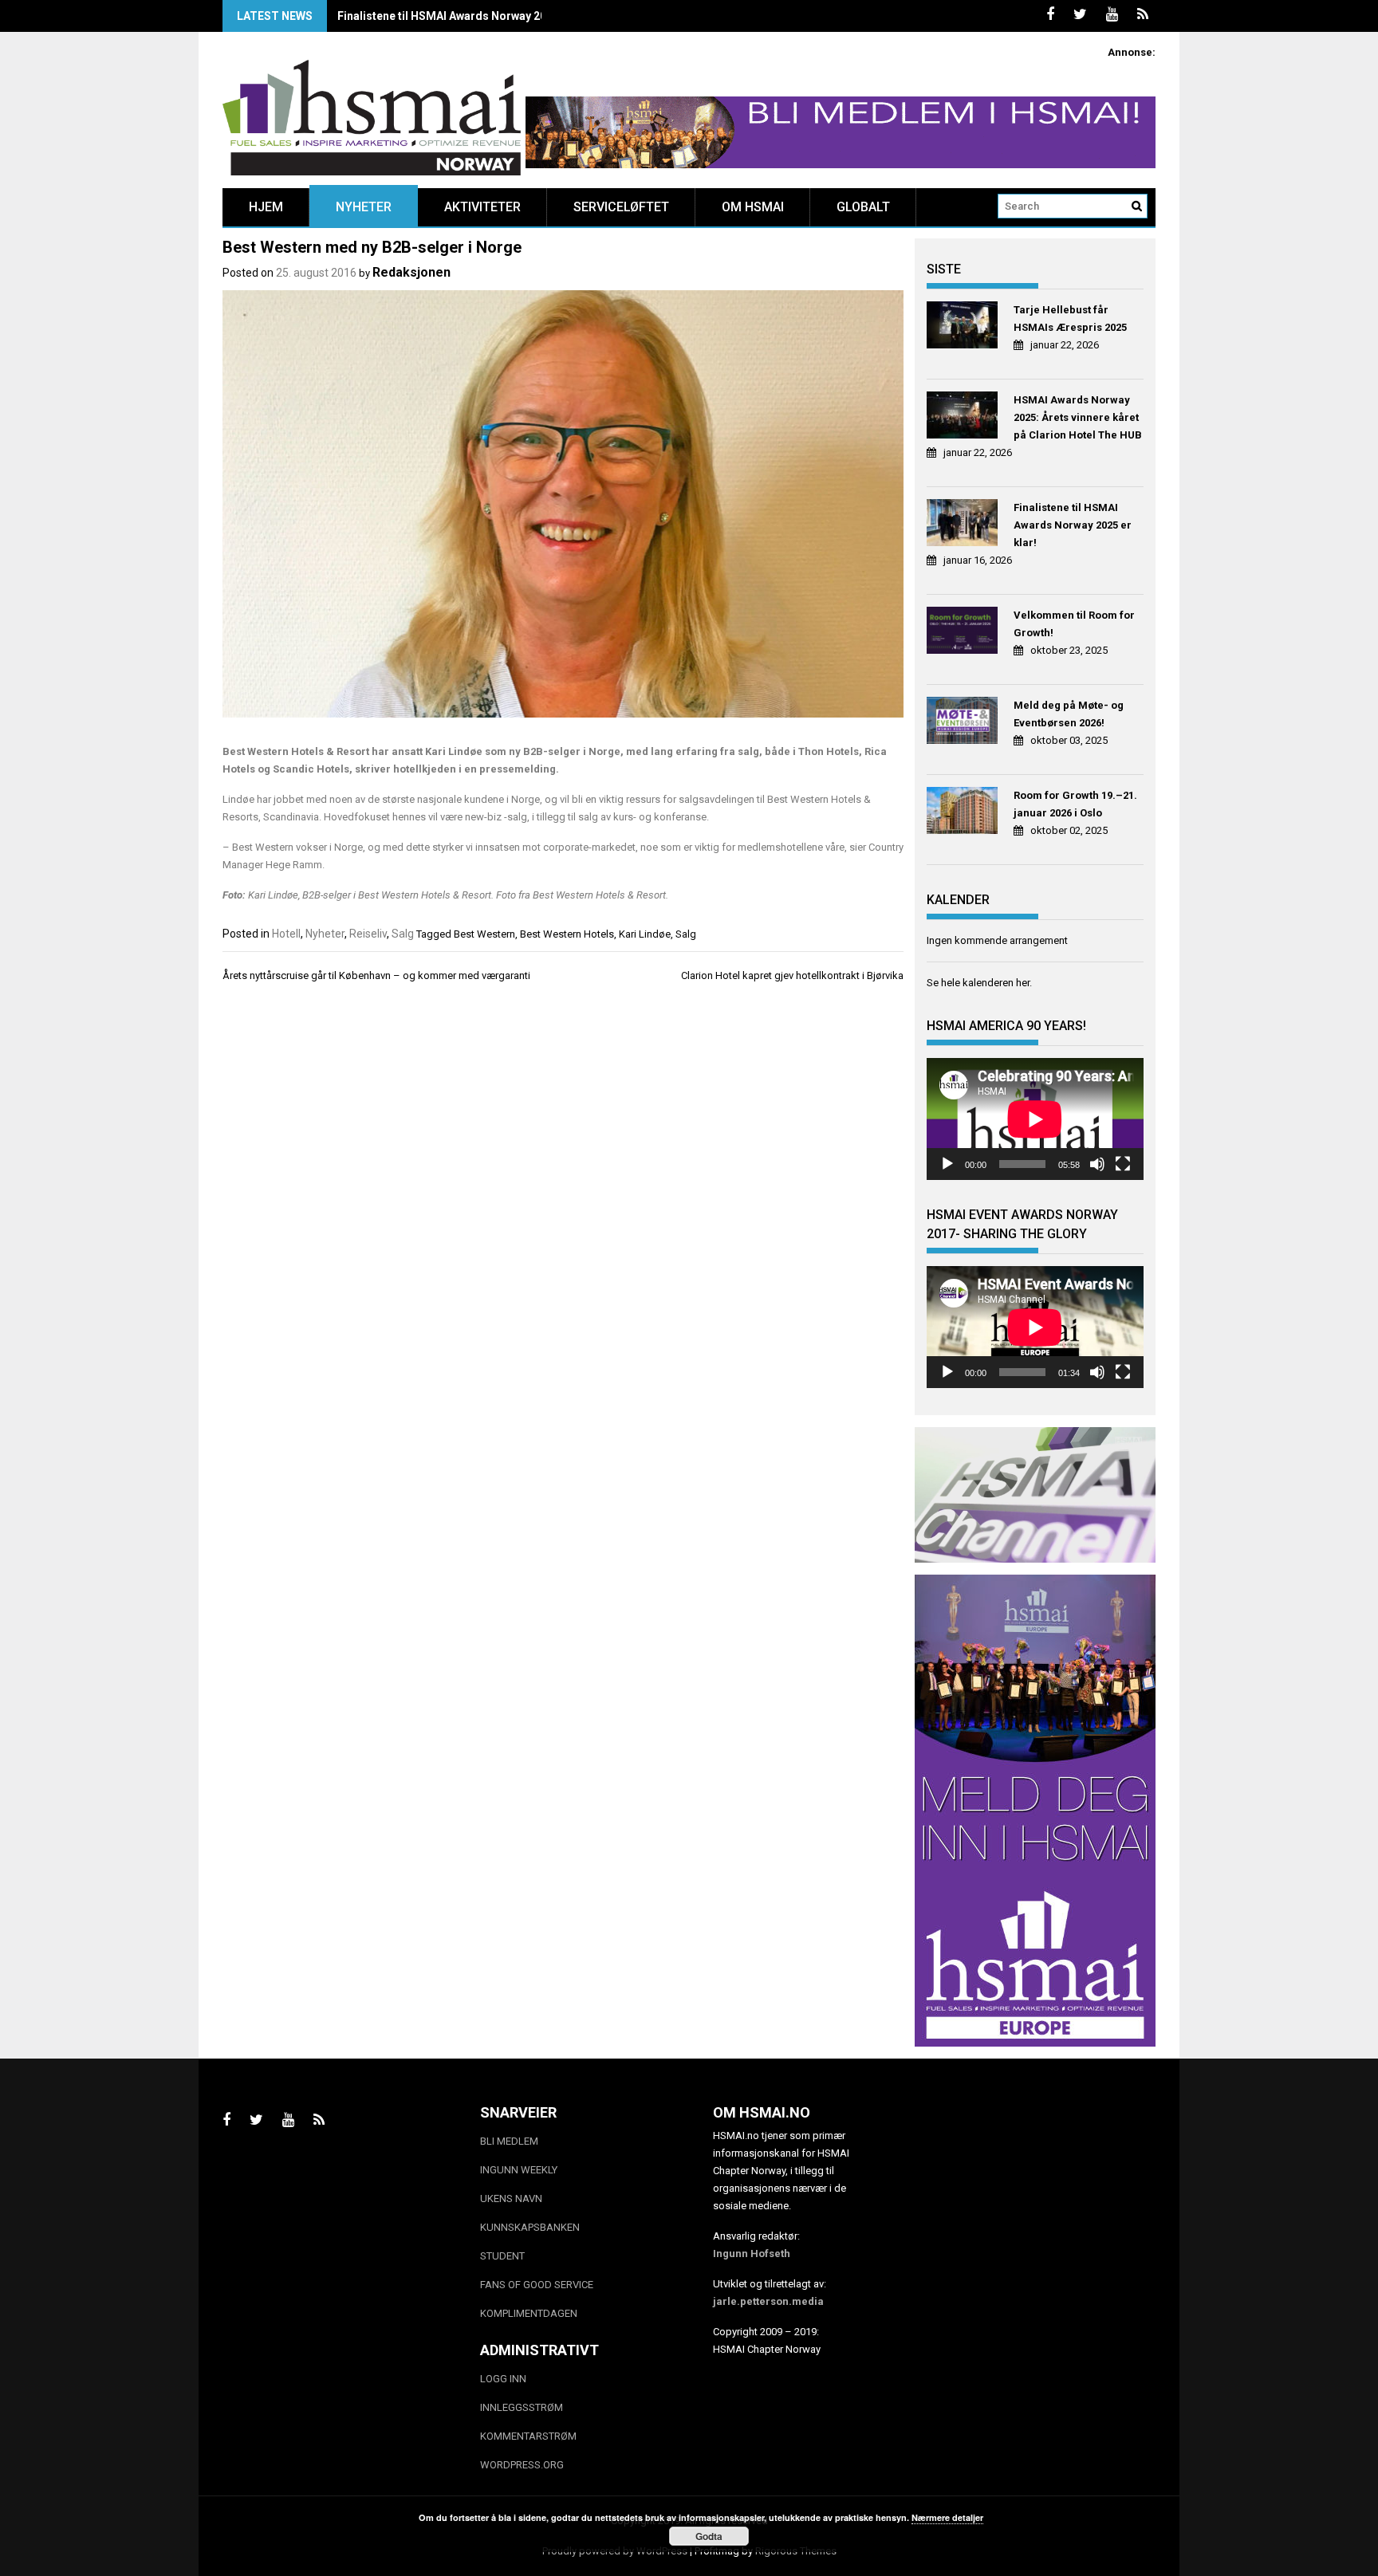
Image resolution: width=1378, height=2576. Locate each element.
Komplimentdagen (529, 2313)
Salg (403, 934)
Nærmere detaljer (947, 2517)
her (1023, 983)
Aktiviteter (482, 207)
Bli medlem (509, 2141)
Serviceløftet (621, 207)
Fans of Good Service (537, 2285)
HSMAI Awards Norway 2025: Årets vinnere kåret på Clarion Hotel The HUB (1078, 417)
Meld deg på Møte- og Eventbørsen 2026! (1069, 714)
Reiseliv (368, 934)
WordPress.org (522, 2465)
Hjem (266, 207)
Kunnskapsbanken (530, 2227)
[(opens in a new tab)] (965, 327)
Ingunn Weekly (519, 2170)
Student (502, 2256)
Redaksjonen (411, 272)
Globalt (863, 207)
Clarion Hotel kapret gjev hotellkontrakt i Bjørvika (792, 975)
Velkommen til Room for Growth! (1074, 624)
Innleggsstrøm (522, 2407)
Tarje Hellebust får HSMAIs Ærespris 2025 (1070, 319)
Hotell (286, 934)
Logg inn (503, 2379)
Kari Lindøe (645, 934)
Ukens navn (511, 2198)
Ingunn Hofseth (752, 2254)
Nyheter (364, 207)
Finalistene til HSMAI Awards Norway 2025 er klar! (468, 16)
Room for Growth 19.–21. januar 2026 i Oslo (1075, 804)
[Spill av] (947, 1164)
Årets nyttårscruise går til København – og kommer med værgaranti (376, 975)
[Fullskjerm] (1123, 1164)
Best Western (484, 934)
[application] (1035, 1119)
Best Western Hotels (567, 934)
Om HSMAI (753, 207)
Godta (709, 2536)
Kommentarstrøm (528, 2436)
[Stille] (1097, 1164)
